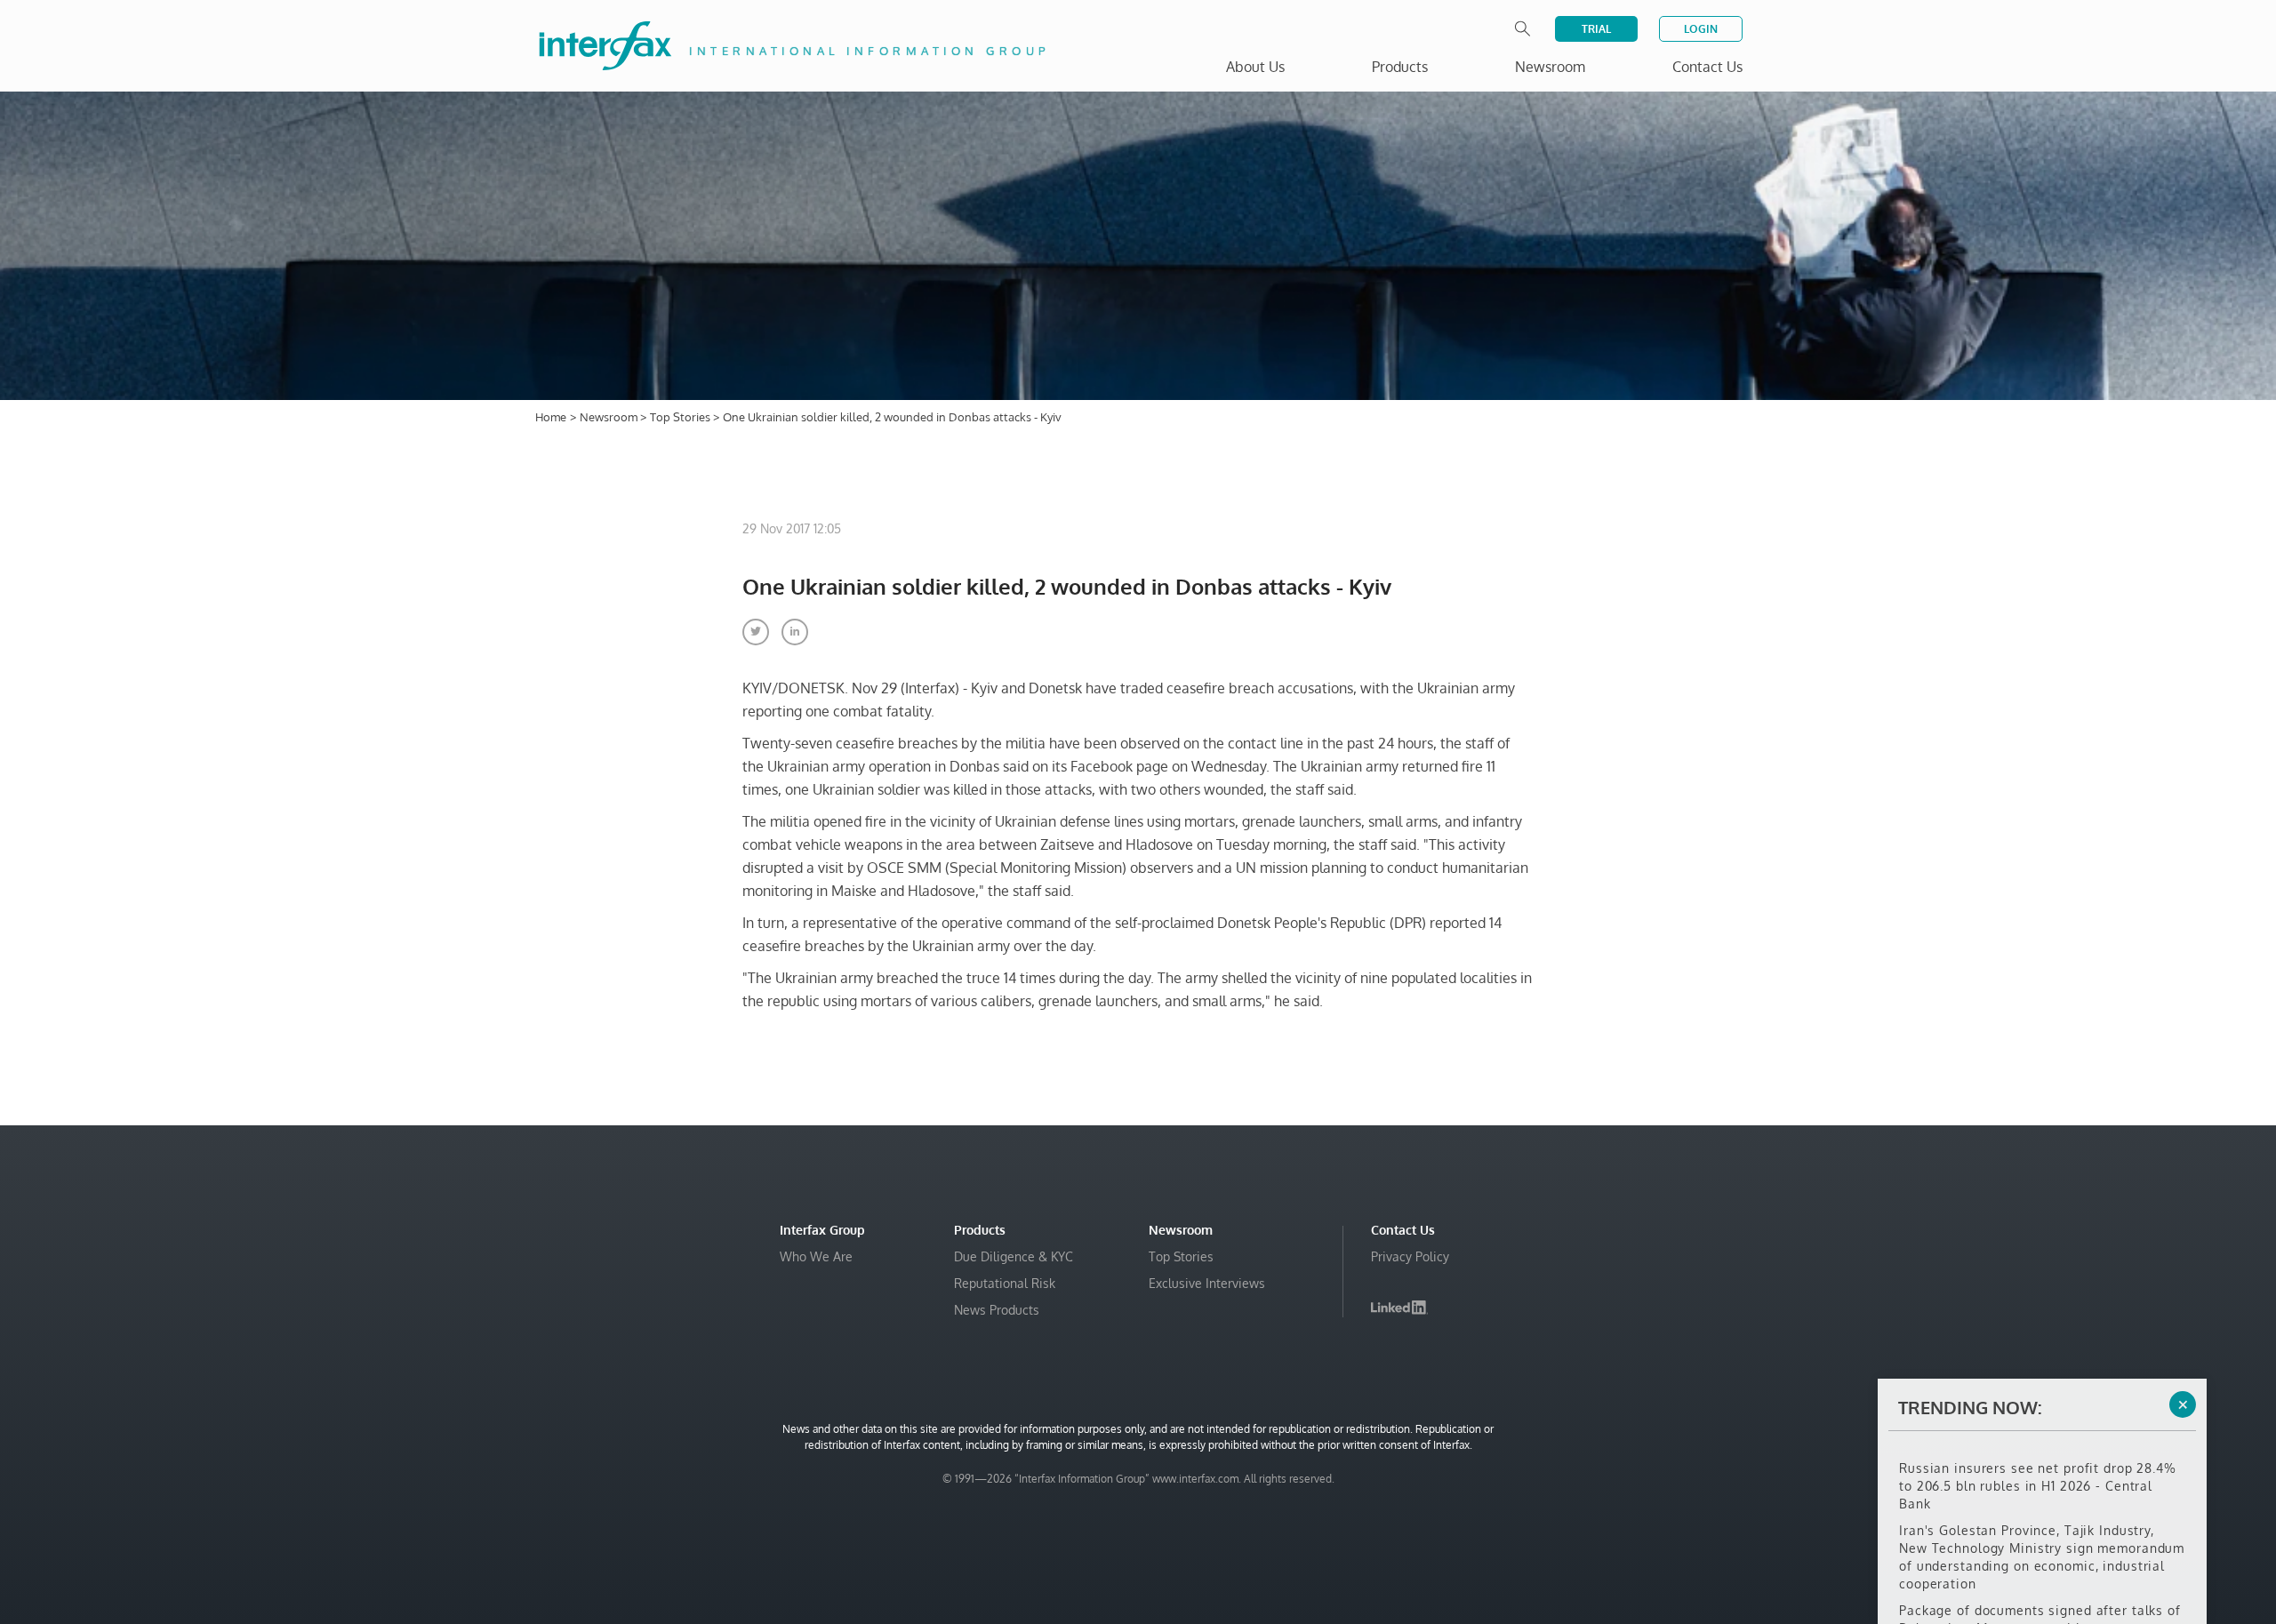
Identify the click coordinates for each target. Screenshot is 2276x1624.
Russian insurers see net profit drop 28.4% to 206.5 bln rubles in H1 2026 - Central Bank (2038, 1461)
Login (1701, 29)
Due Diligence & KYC (1014, 1256)
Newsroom (610, 417)
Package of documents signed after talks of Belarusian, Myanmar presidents (2040, 1594)
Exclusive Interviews (1207, 1283)
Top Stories (681, 417)
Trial (1596, 29)
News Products (997, 1310)
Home (551, 417)
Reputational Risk (1005, 1283)
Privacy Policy (1410, 1256)
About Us (1255, 67)
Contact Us (1707, 67)
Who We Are (816, 1256)
